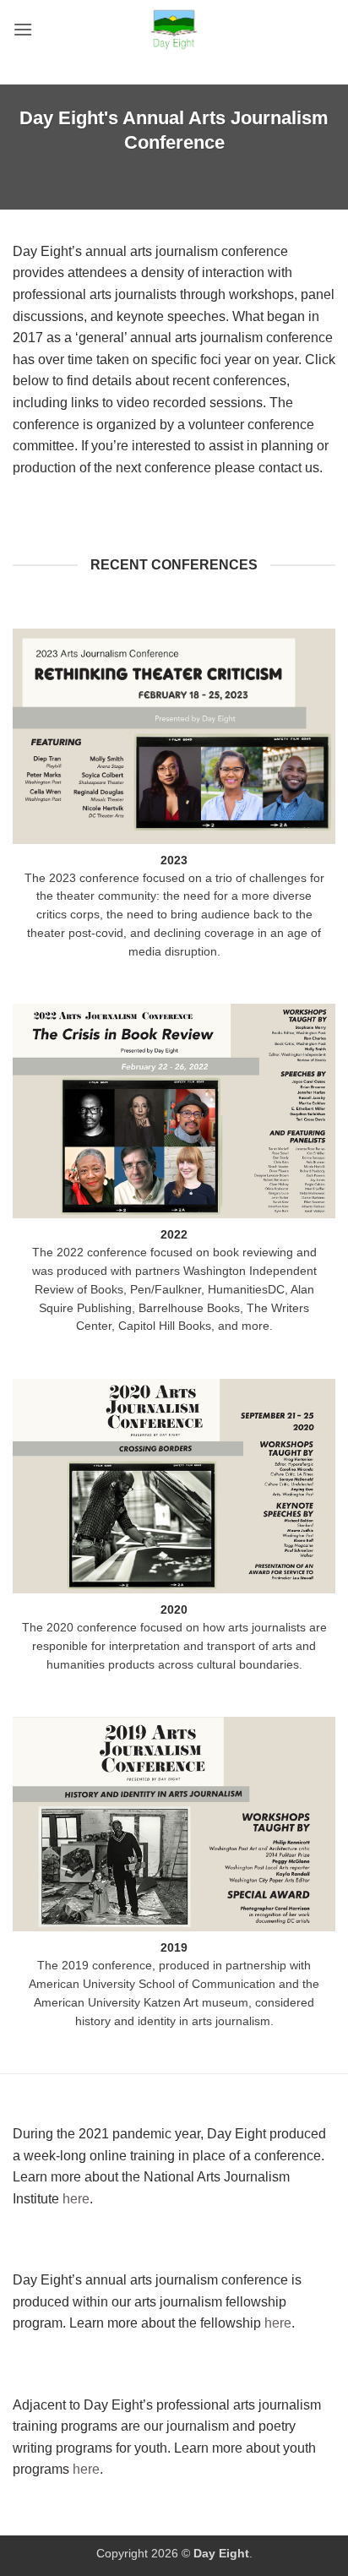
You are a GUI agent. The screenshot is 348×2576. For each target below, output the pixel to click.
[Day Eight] (174, 30)
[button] (23, 29)
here (76, 2199)
